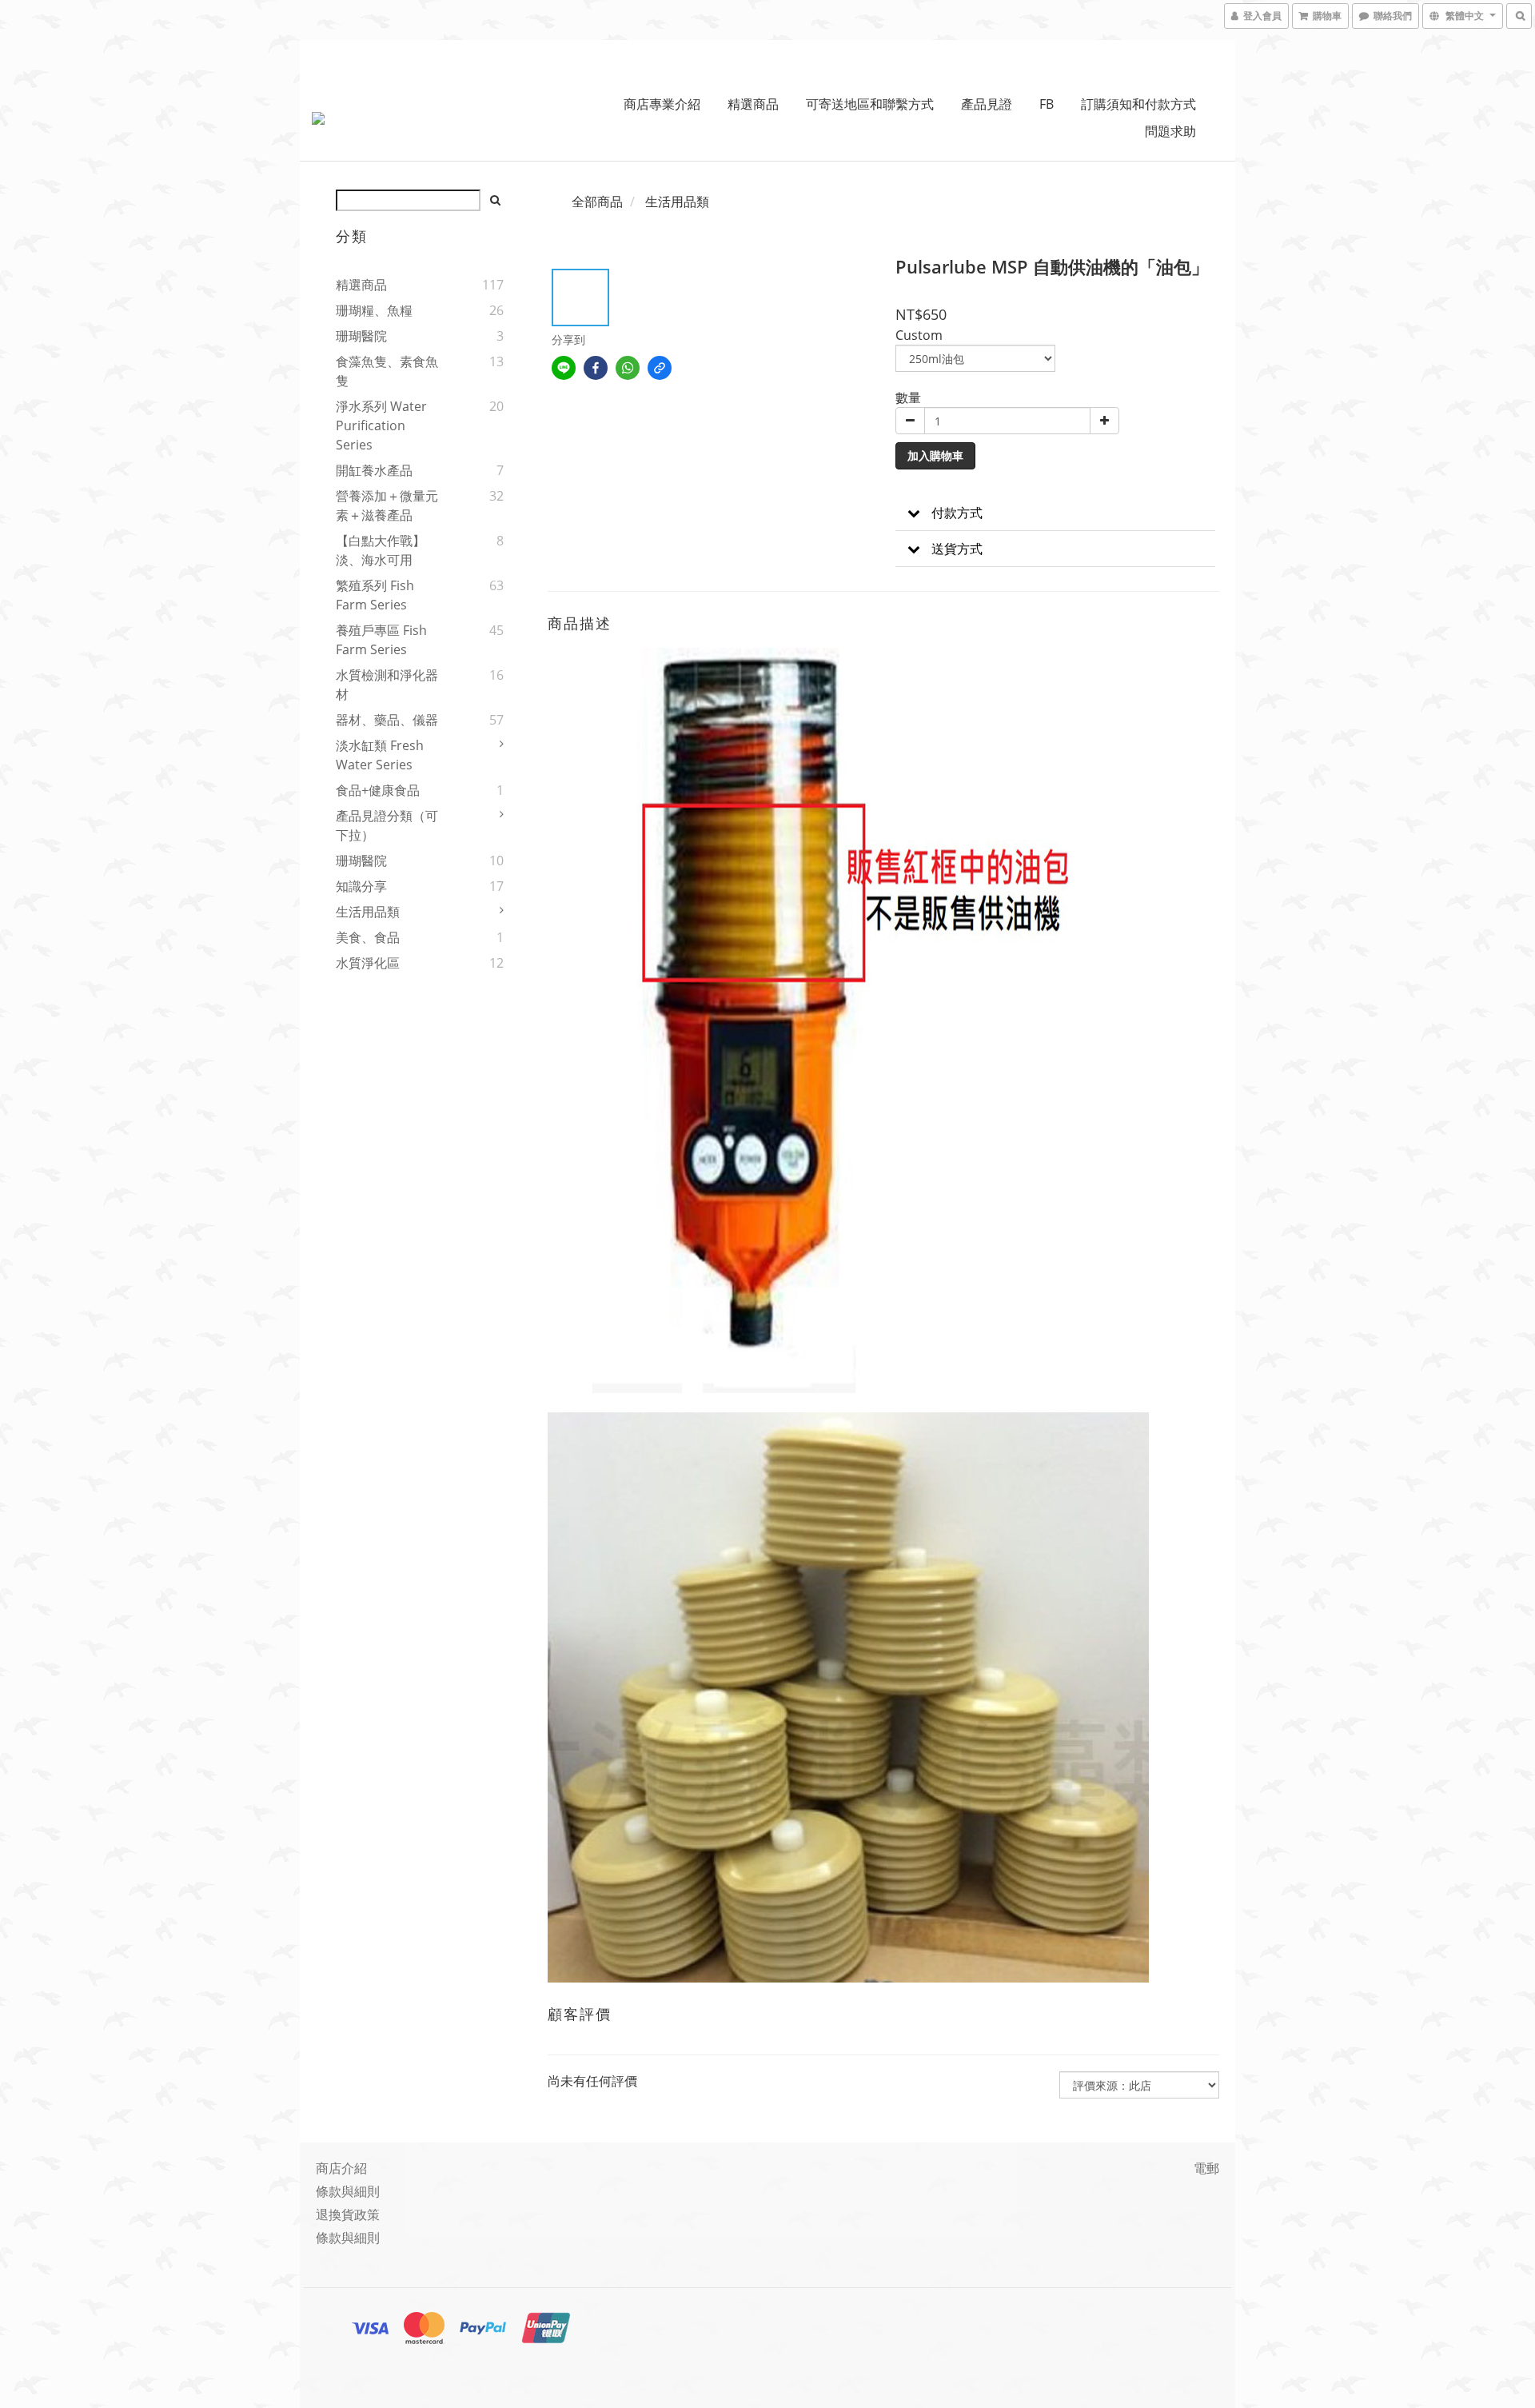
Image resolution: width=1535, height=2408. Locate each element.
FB (1047, 104)
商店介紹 (341, 2168)
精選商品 (753, 104)
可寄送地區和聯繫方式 (870, 104)
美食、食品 (368, 937)
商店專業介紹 (662, 104)
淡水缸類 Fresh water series (380, 755)
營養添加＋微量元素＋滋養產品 (387, 505)
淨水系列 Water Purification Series (381, 425)
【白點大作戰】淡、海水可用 (381, 550)
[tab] (1055, 513)
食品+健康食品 (378, 790)
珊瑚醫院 (361, 336)
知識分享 (361, 886)
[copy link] (660, 368)
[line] (564, 368)
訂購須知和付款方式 (1138, 104)
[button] (1055, 513)
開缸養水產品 (374, 470)
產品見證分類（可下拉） (387, 825)
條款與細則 (348, 2191)
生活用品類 (368, 912)
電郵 (1206, 2168)
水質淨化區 (368, 963)
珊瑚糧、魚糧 (374, 310)
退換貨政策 (348, 2214)
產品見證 (987, 104)
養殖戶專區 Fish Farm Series (381, 640)
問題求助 (1170, 131)
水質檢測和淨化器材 (387, 685)
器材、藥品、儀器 (387, 720)
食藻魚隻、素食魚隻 (387, 371)
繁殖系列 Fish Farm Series (375, 595)
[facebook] (596, 368)
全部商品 (597, 202)
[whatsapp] (628, 368)
